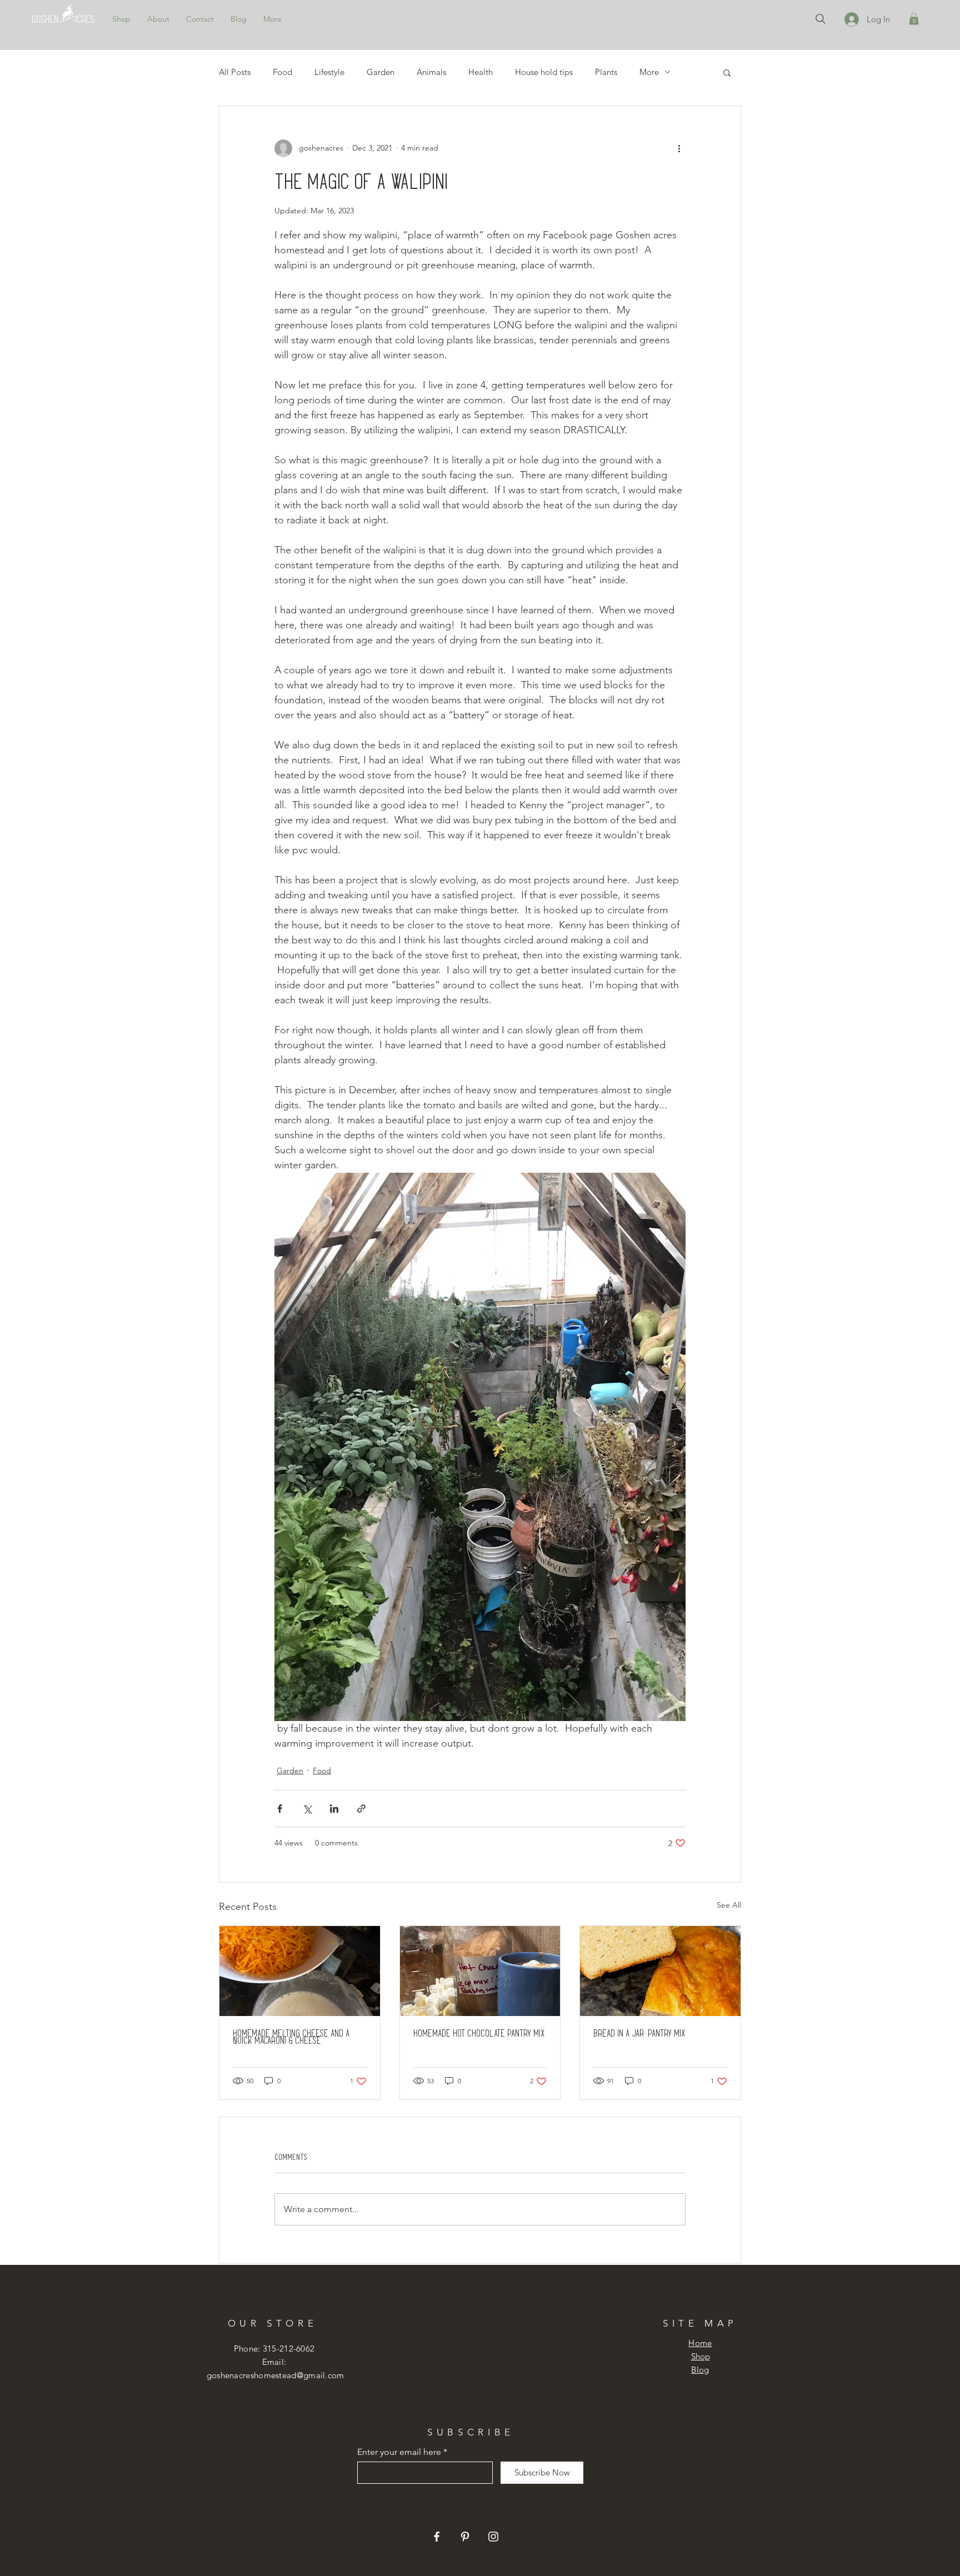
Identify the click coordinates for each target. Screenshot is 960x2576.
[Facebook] (437, 2537)
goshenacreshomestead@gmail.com (276, 2375)
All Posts (235, 72)
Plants (606, 72)
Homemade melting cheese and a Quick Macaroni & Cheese (291, 2037)
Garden (381, 72)
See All (729, 1905)
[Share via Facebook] (280, 1809)
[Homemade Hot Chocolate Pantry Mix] (480, 1971)
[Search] (821, 19)
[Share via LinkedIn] (334, 1809)
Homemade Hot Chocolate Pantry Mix (479, 2033)
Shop (701, 2356)
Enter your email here (399, 2452)
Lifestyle (329, 72)
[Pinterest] (465, 2537)
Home (700, 2343)
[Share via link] (361, 1809)
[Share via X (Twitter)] (307, 1809)
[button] (914, 19)
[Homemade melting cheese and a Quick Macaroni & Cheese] (300, 1971)
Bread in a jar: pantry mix (639, 2033)
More (649, 72)
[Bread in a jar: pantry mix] (660, 1971)
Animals (431, 72)
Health (481, 72)
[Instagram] (493, 2537)
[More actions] (679, 148)
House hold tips (544, 72)
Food (282, 72)
